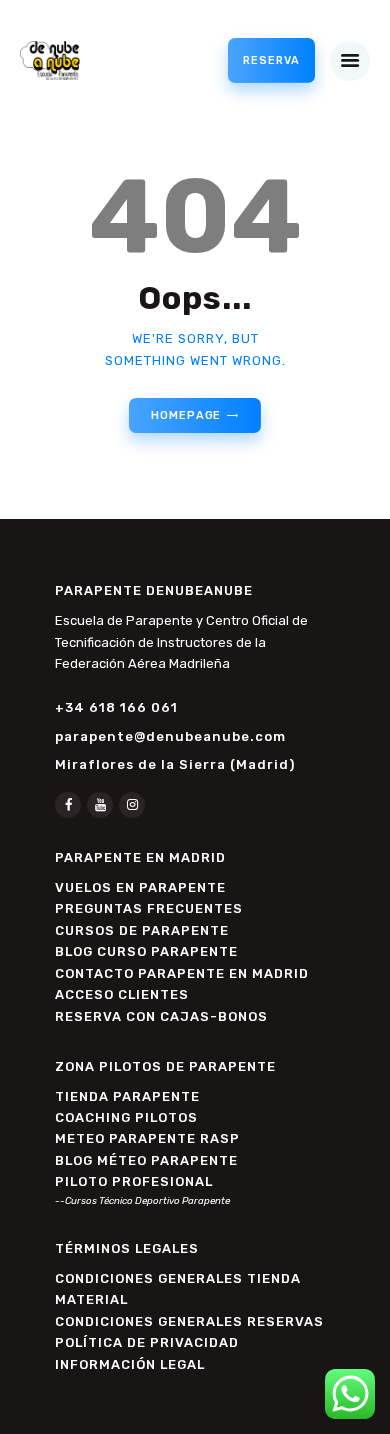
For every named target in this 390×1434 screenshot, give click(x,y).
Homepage (186, 415)
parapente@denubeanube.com (170, 736)
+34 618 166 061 (116, 707)
